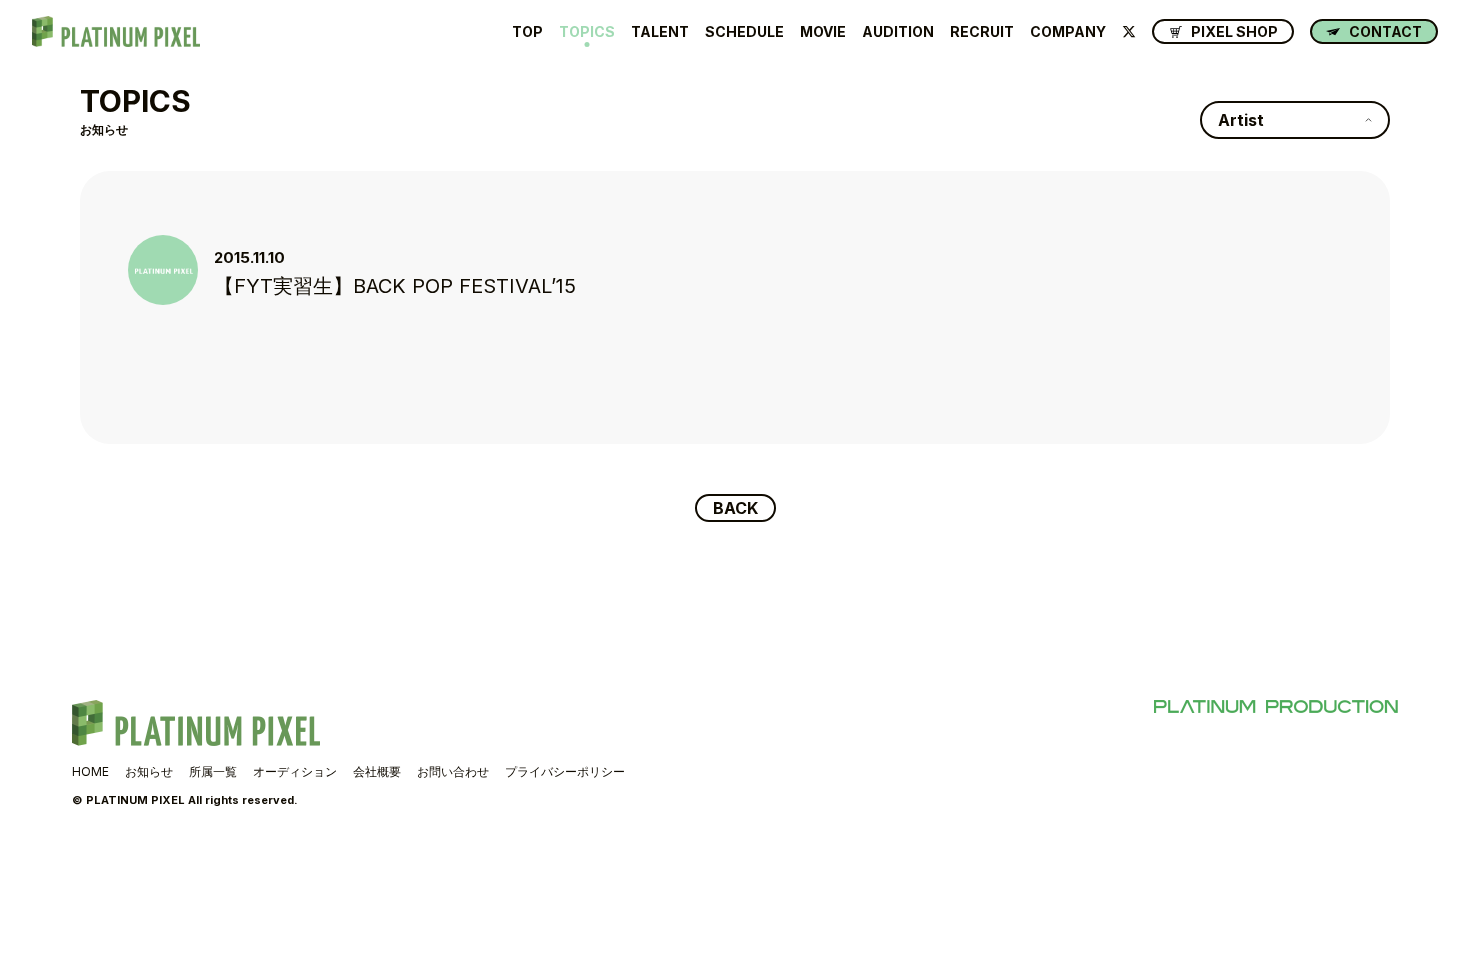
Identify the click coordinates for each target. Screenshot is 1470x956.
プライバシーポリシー (565, 771)
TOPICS (587, 32)
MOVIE (823, 32)
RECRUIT (982, 32)
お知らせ (149, 771)
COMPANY (1068, 32)
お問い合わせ (453, 771)
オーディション (295, 771)
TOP (527, 32)
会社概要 (377, 771)
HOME (90, 771)
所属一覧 (213, 771)
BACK (735, 508)
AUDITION (898, 32)
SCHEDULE (744, 32)
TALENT (660, 32)
